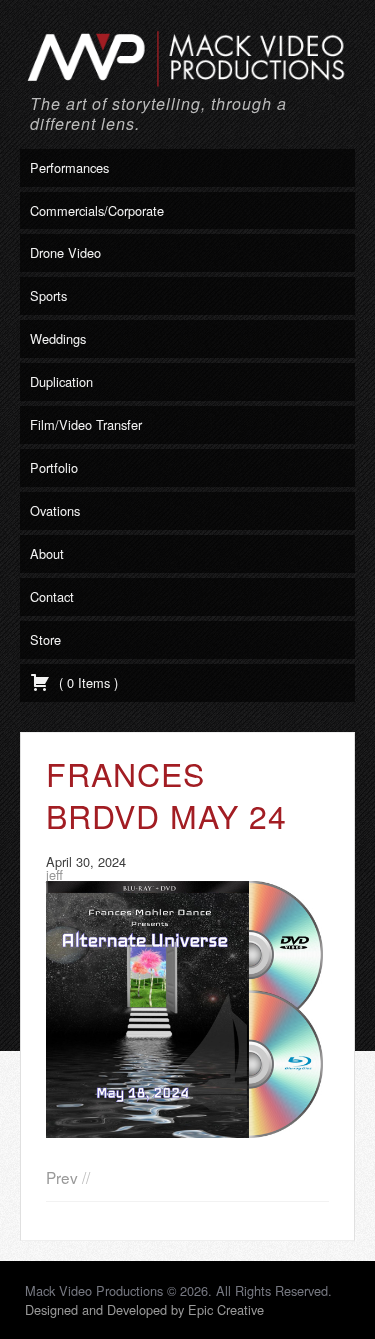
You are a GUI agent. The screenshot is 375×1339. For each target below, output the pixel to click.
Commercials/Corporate (97, 210)
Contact (52, 596)
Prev (62, 1177)
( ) (86, 682)
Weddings (58, 338)
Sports (48, 295)
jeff (54, 874)
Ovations (55, 510)
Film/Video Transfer (86, 424)
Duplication (61, 381)
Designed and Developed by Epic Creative (144, 1309)
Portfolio (54, 467)
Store (45, 639)
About (47, 553)
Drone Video (65, 252)
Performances (69, 167)
